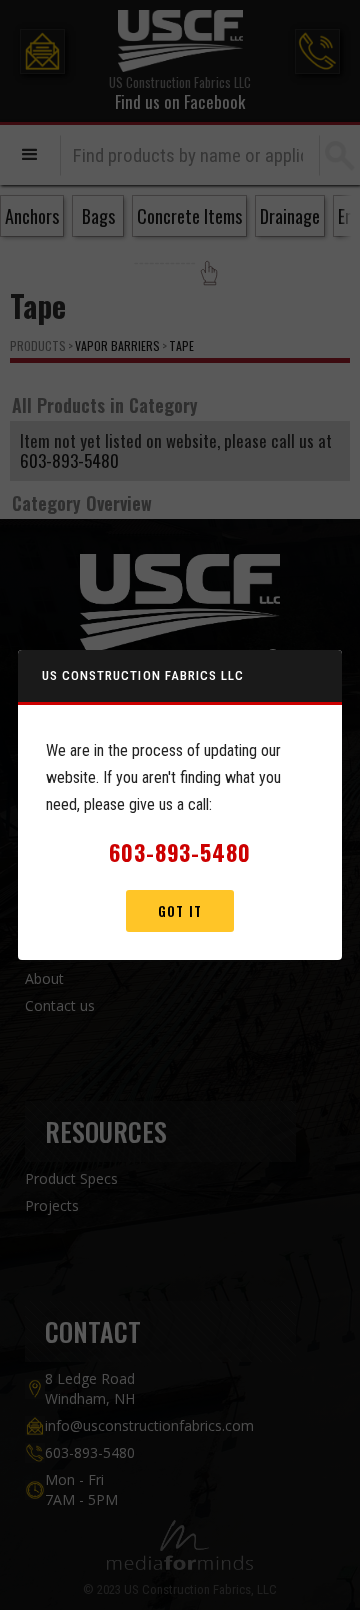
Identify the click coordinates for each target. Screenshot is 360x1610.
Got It (179, 911)
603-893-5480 (180, 852)
